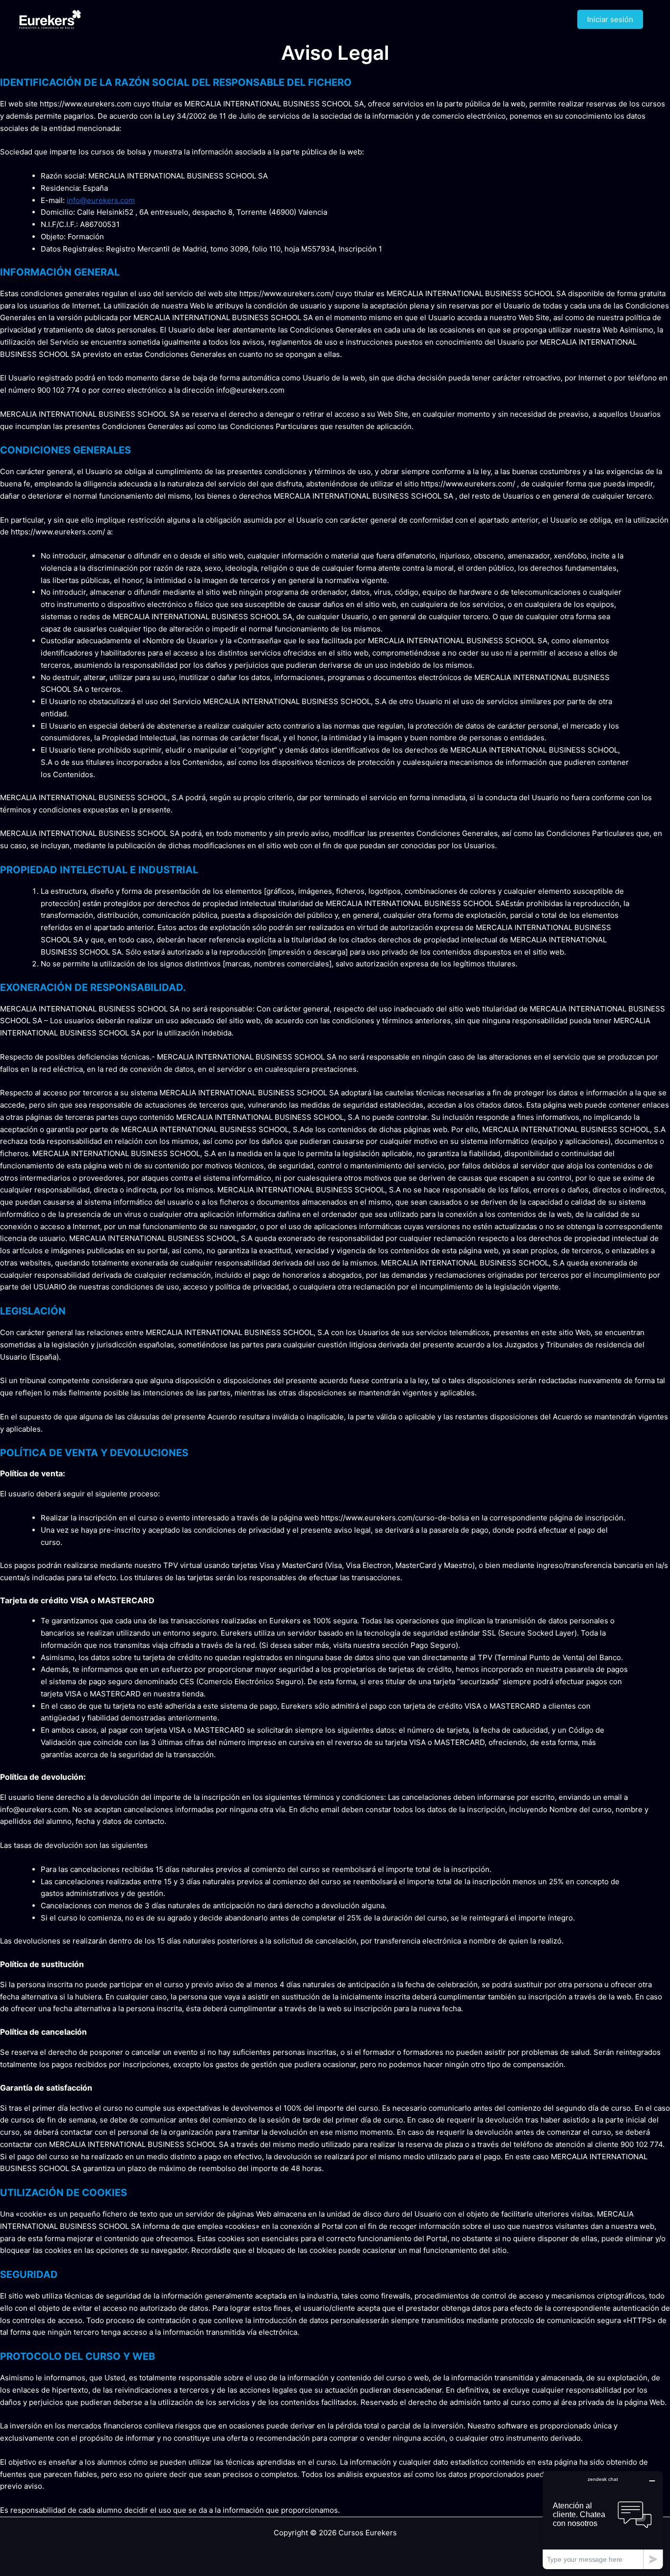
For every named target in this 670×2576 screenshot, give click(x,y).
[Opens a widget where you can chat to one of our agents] (603, 2520)
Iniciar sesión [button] (610, 19)
